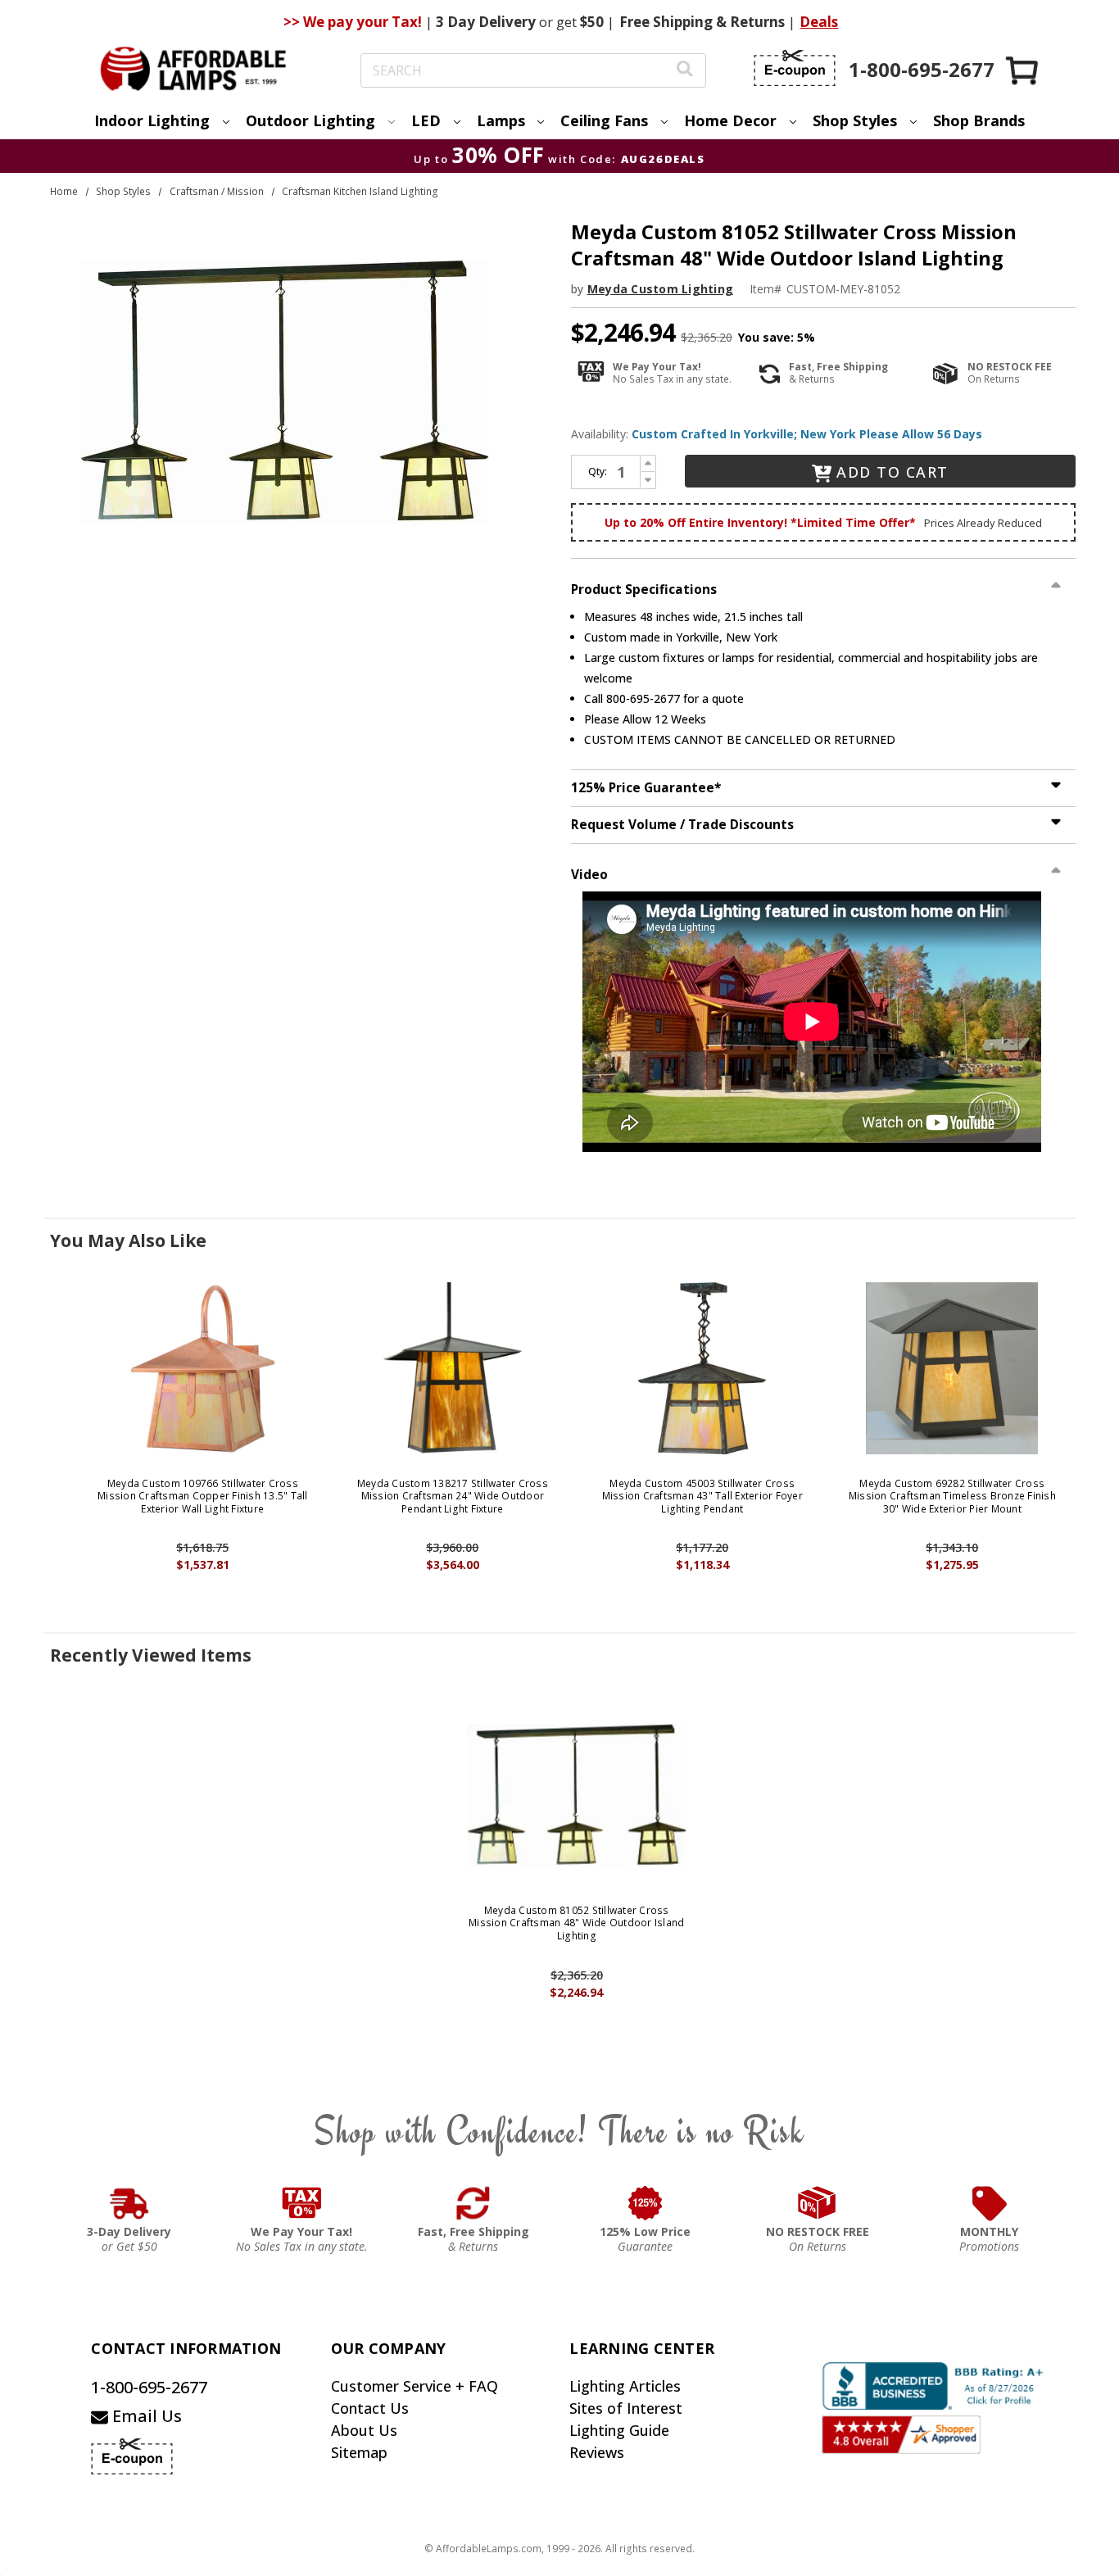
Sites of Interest (626, 2408)
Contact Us (370, 2408)
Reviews (597, 2452)
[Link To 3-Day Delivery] (129, 2203)
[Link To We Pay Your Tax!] (302, 2203)
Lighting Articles (625, 2386)
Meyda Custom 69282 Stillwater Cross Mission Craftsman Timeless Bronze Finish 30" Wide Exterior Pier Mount (952, 1497)
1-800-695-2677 (149, 2387)
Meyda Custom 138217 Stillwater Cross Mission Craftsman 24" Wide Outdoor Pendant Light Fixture (453, 1497)
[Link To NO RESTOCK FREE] (818, 2203)
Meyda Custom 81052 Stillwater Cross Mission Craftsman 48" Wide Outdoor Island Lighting (576, 1923)
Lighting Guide (619, 2430)
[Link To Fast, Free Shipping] (473, 2203)
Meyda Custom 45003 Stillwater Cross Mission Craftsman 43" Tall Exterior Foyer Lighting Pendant (702, 1497)
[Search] (685, 71)
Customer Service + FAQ (415, 2386)
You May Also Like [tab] (128, 1240)
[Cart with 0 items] (1023, 70)
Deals (819, 22)
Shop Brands (979, 120)
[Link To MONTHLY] (990, 2203)
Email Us (145, 2416)
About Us (364, 2430)
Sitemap (359, 2452)
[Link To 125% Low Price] (646, 2203)
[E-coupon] (795, 68)
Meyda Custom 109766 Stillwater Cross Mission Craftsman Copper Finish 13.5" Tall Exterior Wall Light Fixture (203, 1497)
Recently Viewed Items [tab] (151, 1655)
